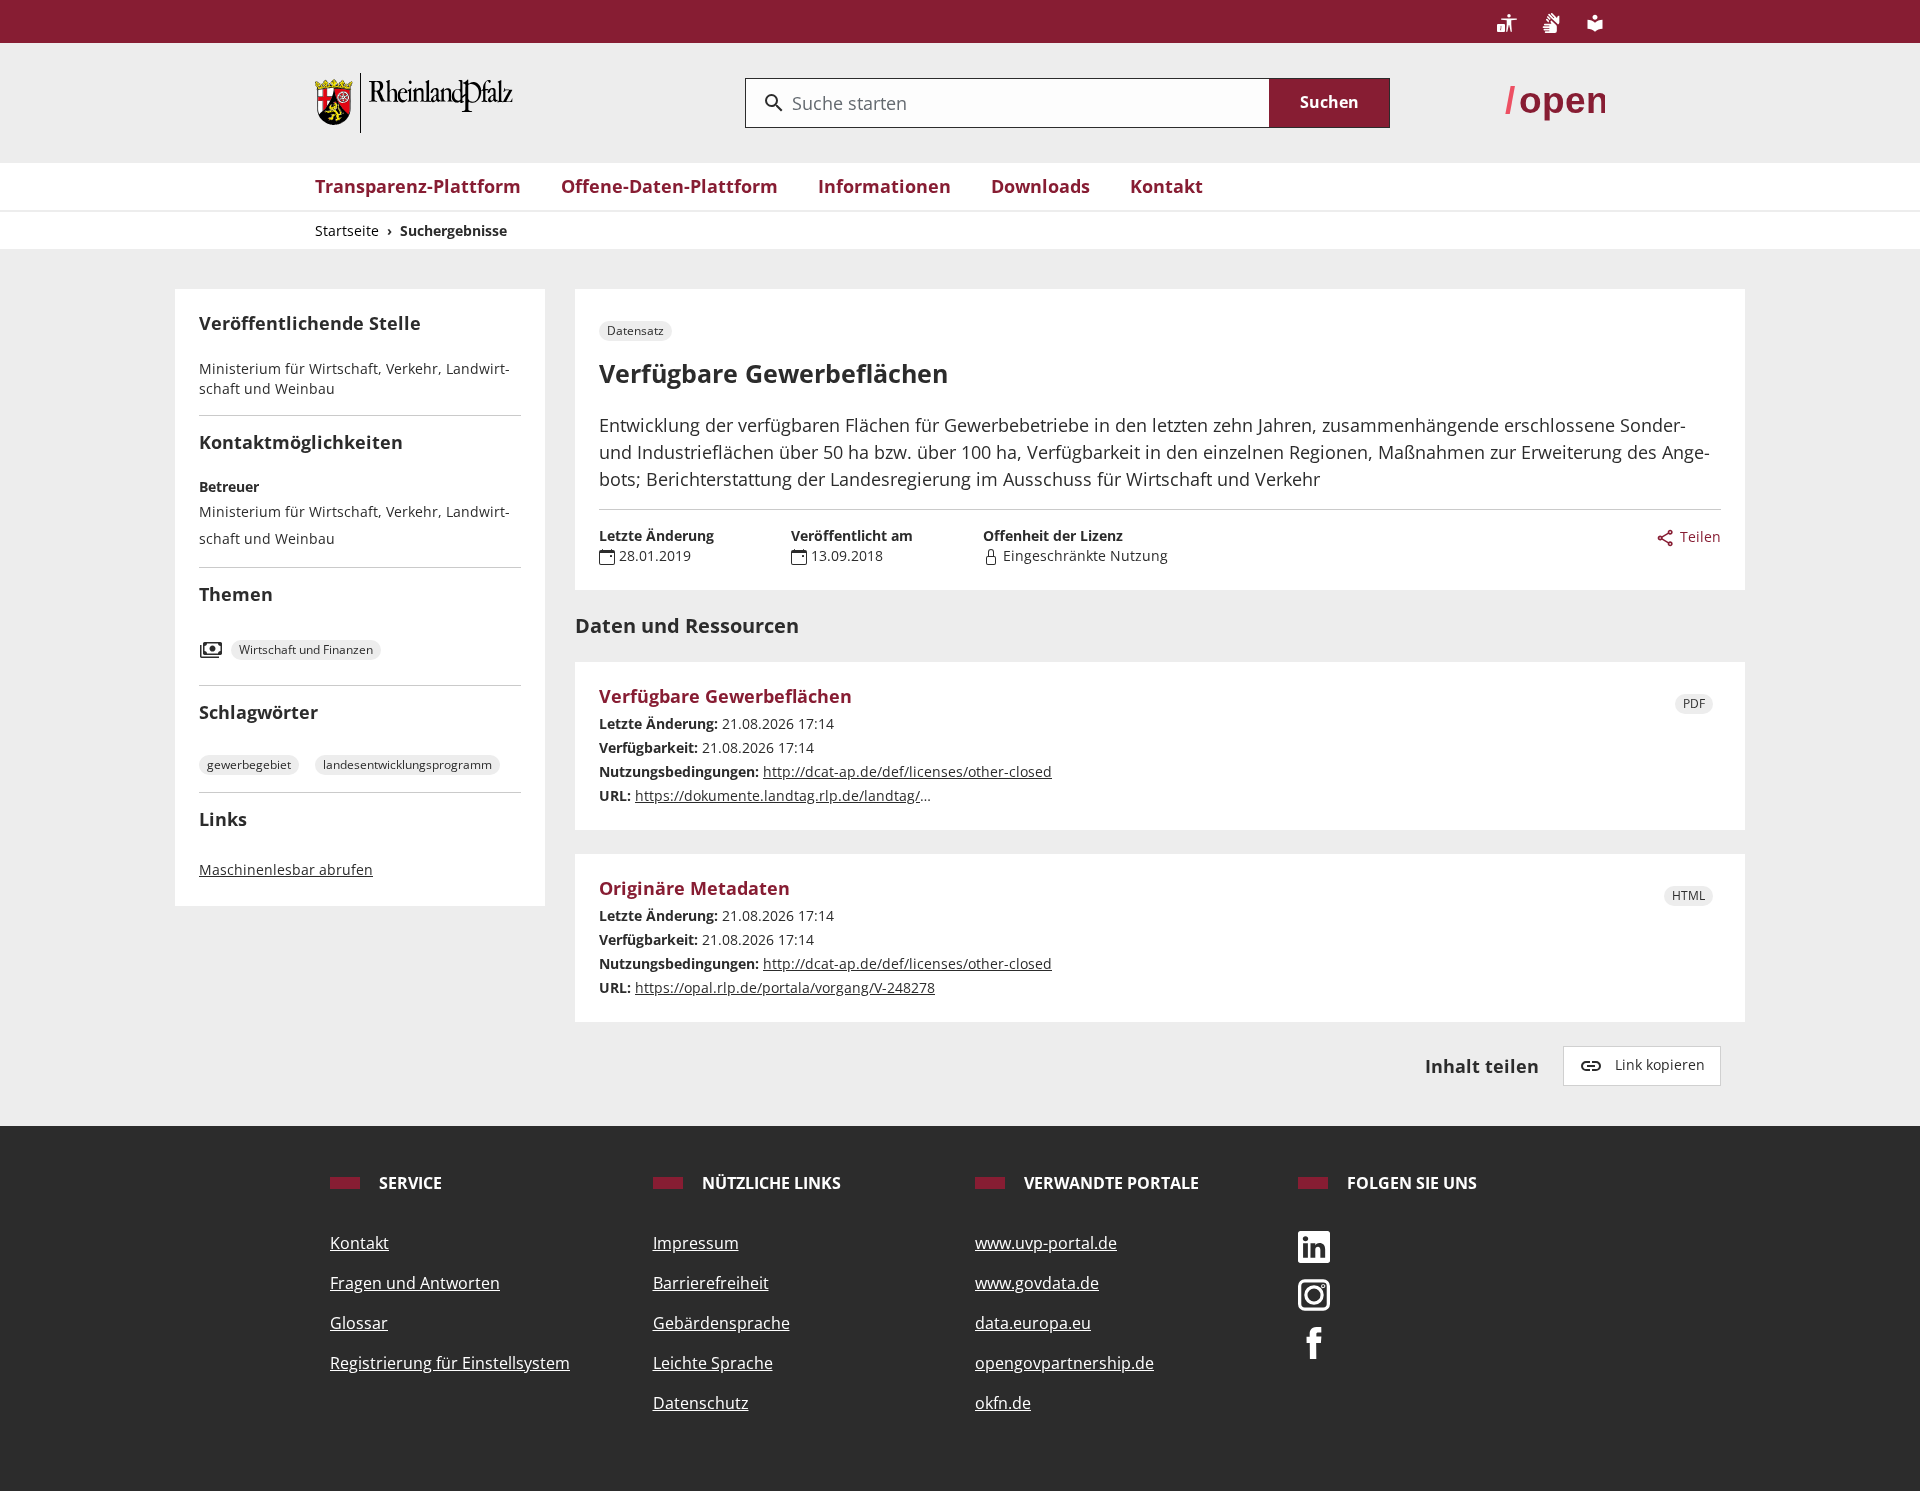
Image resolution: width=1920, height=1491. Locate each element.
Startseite (347, 230)
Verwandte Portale (1109, 1183)
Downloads (1040, 186)
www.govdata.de (1037, 1283)
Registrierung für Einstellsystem (450, 1363)
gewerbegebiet (249, 764)
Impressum (696, 1243)
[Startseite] (414, 101)
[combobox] (1007, 103)
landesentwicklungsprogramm (407, 764)
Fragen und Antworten (415, 1283)
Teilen (1698, 536)
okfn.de (1003, 1403)
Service (408, 1183)
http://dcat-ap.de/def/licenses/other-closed (907, 771)
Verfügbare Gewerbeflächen (725, 697)
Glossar (359, 1323)
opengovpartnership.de (1064, 1363)
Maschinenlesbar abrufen (286, 869)
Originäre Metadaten (694, 889)
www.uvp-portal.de (1046, 1243)
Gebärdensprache (721, 1323)
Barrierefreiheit (711, 1283)
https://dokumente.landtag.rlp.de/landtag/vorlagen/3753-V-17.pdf (855, 795)
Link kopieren (1660, 1064)
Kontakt (1166, 186)
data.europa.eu (1033, 1323)
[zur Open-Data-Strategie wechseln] (1555, 101)
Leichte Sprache (713, 1363)
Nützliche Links (769, 1183)
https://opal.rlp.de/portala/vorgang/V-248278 (785, 987)
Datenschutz (701, 1403)
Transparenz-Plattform (418, 186)
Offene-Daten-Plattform (669, 186)
